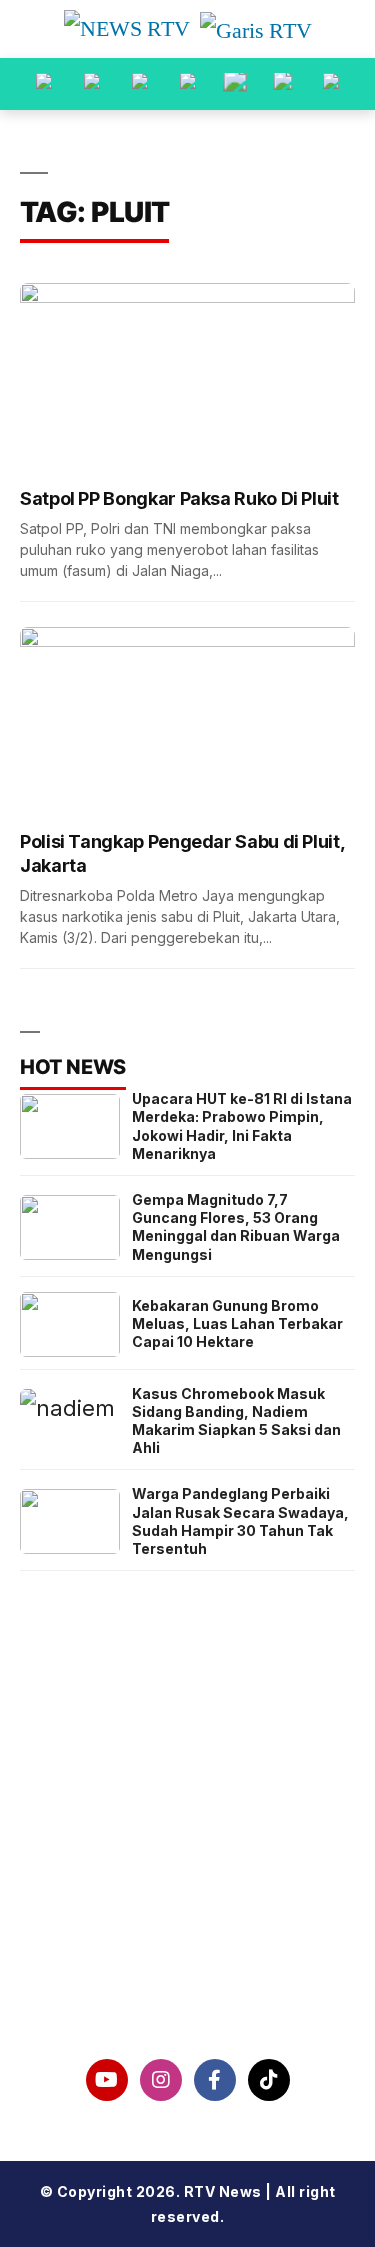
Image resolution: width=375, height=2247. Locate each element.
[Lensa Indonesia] (44, 84)
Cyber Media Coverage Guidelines (188, 1934)
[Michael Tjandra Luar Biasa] (140, 84)
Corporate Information (187, 1831)
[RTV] (331, 84)
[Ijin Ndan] (92, 84)
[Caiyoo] (188, 84)
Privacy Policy (187, 1883)
